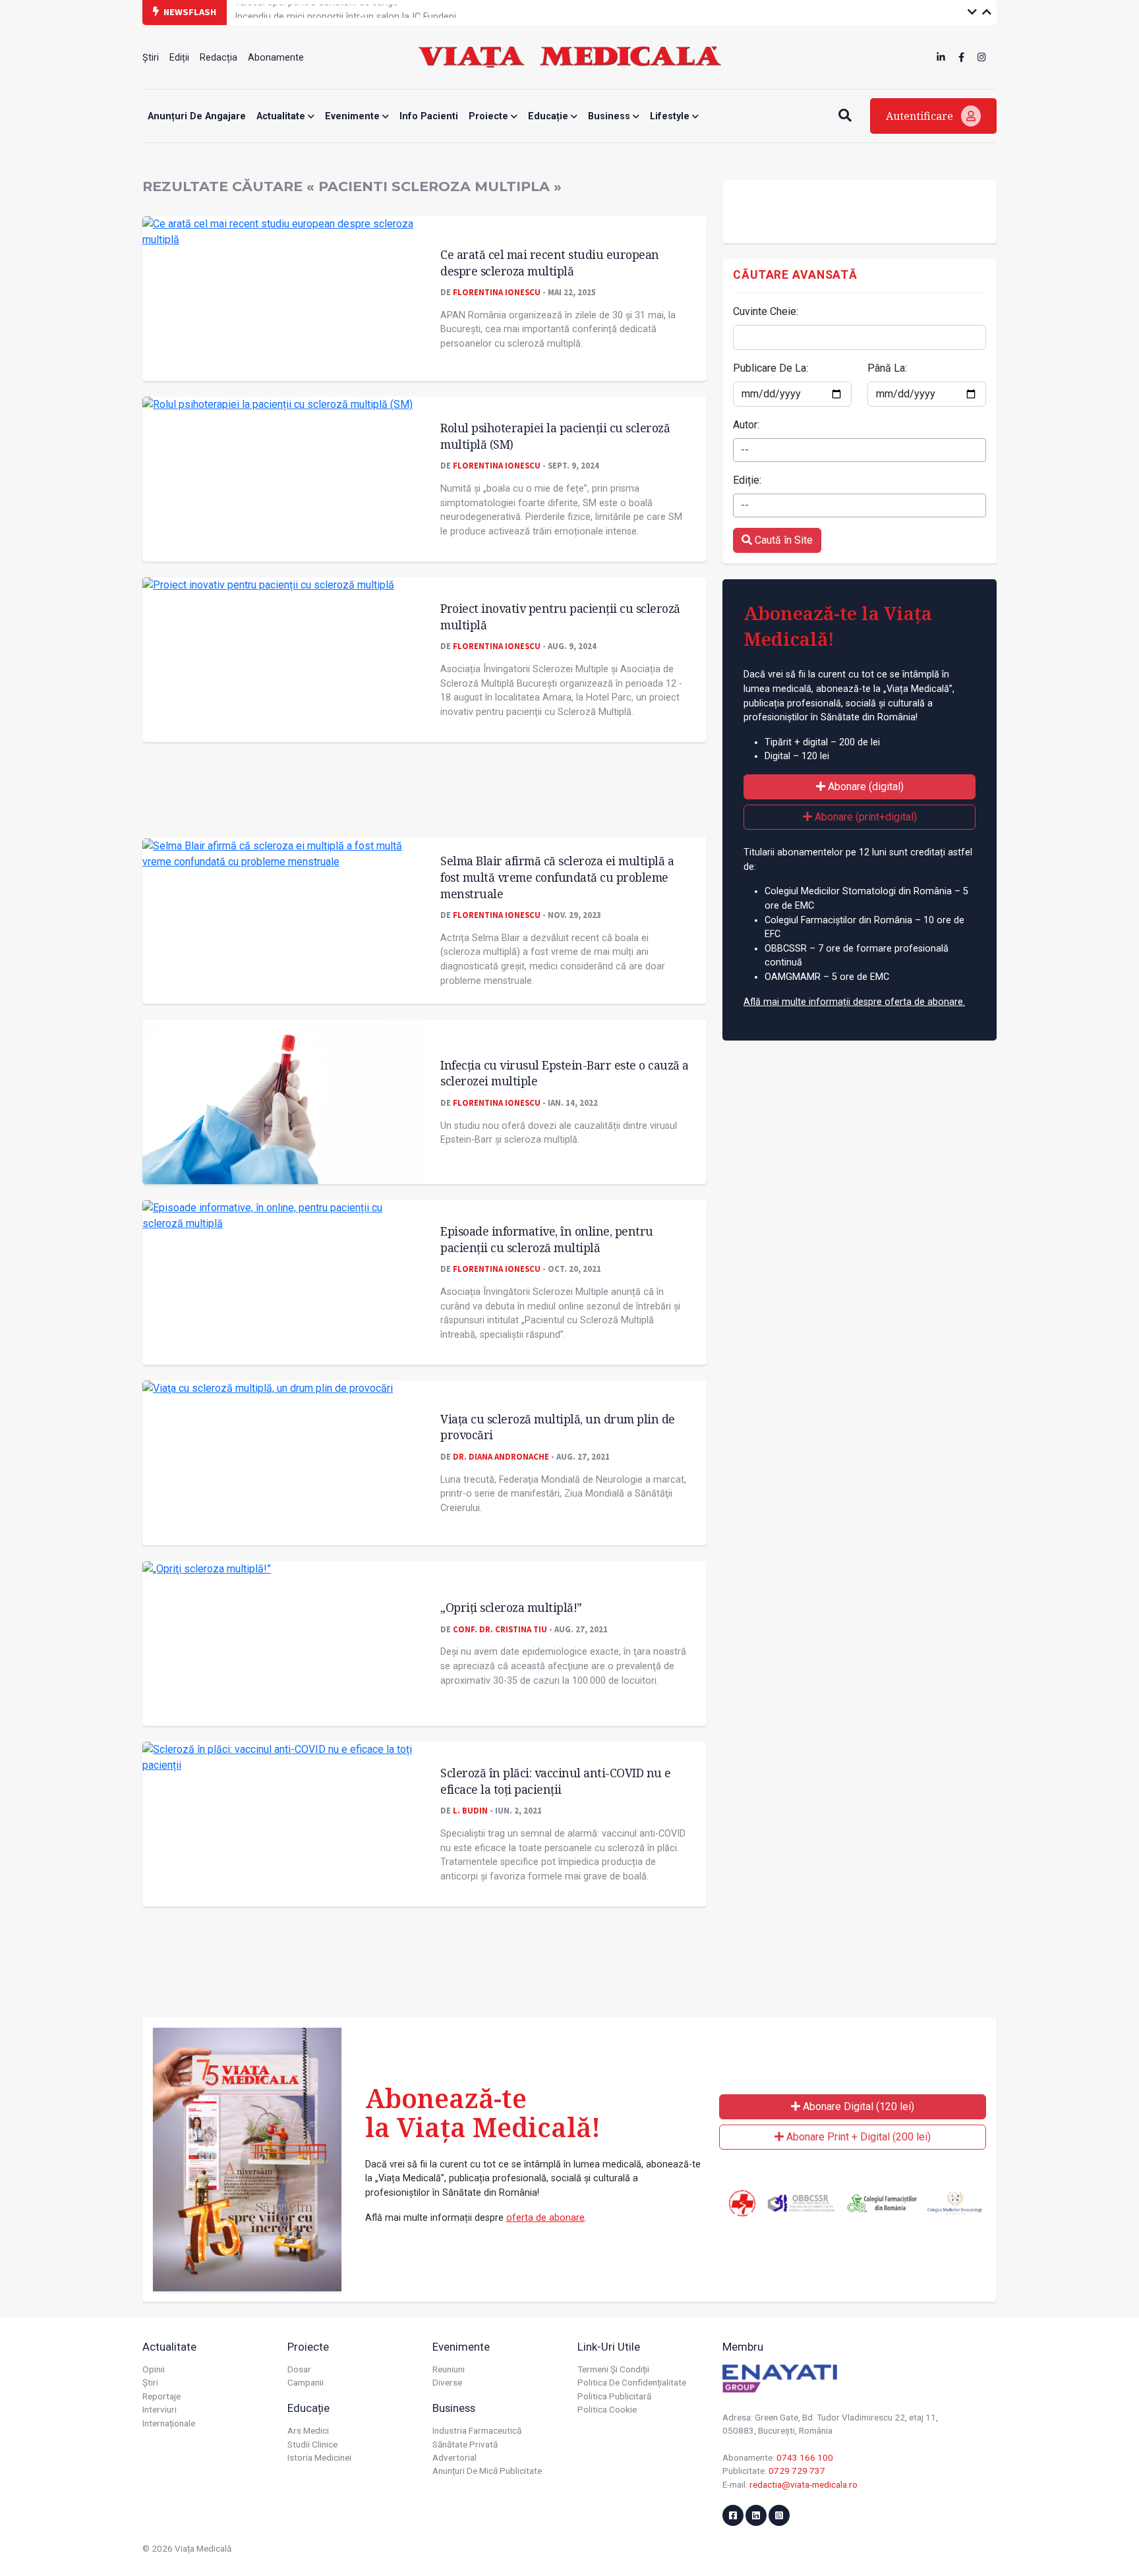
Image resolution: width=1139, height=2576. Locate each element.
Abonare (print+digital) (864, 817)
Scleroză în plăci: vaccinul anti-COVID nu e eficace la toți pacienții (556, 1781)
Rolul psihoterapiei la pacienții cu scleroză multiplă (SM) (555, 436)
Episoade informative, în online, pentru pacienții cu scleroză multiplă (547, 1239)
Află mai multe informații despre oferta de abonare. (854, 1002)
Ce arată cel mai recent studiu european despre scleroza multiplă (550, 263)
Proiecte (490, 116)
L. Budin (470, 1810)
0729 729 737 (797, 2471)
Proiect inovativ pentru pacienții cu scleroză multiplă (560, 616)
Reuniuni (449, 2369)
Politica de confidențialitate (632, 2382)
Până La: (887, 368)
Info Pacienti (429, 116)
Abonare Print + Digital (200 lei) (857, 2137)
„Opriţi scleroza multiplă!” (511, 1607)
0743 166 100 (805, 2457)
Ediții (179, 58)
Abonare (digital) (864, 787)
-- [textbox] (745, 450)
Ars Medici (308, 2430)
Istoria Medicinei (319, 2457)
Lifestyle (671, 116)
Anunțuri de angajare (197, 116)
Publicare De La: (771, 368)
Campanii (306, 2382)
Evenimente (354, 116)
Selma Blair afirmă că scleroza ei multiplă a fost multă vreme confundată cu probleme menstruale (557, 877)
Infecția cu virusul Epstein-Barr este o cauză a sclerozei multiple (565, 1073)
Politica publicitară (614, 2396)
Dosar (299, 2369)
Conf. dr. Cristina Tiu (500, 1629)
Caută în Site (782, 540)
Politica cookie (607, 2409)
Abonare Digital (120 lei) (857, 2106)
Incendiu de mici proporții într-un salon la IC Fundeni (345, 12)
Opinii (154, 2369)
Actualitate (282, 116)
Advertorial (454, 2457)
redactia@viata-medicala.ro (803, 2484)
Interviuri (160, 2409)
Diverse (447, 2382)
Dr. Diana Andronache (501, 1456)
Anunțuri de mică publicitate (487, 2471)
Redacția (219, 58)
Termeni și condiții (613, 2369)
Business (610, 116)
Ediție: (747, 480)
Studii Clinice (312, 2444)
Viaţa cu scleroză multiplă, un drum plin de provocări (558, 1427)
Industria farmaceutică (477, 2430)
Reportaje (161, 2396)
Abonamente (276, 58)
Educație (549, 116)
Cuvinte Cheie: (766, 311)
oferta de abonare (545, 2218)
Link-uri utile (609, 2347)
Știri (151, 58)
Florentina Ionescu (497, 292)
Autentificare (921, 116)
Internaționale (169, 2423)
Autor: (746, 425)
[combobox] (860, 450)
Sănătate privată (465, 2444)
